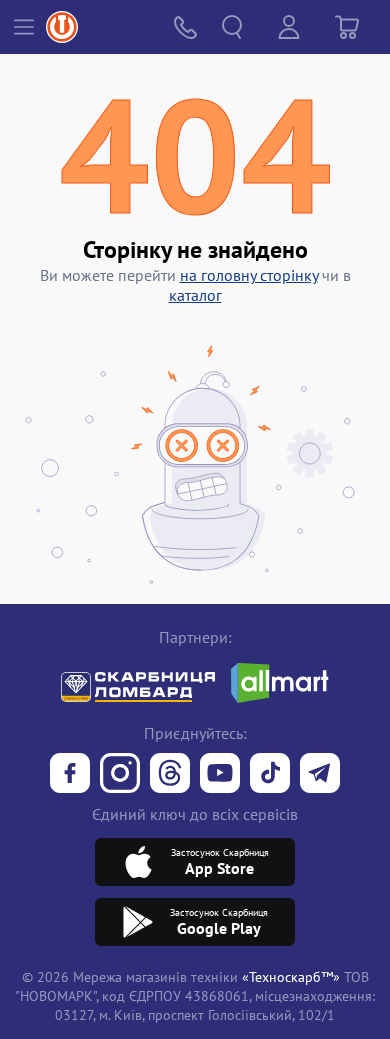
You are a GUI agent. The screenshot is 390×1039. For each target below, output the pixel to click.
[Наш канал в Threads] (170, 775)
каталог (195, 295)
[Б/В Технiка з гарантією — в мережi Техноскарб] (220, 775)
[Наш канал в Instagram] (120, 775)
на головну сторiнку (249, 275)
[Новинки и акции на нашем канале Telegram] (320, 775)
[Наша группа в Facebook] (70, 775)
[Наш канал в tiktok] (270, 775)
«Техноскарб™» (291, 976)
